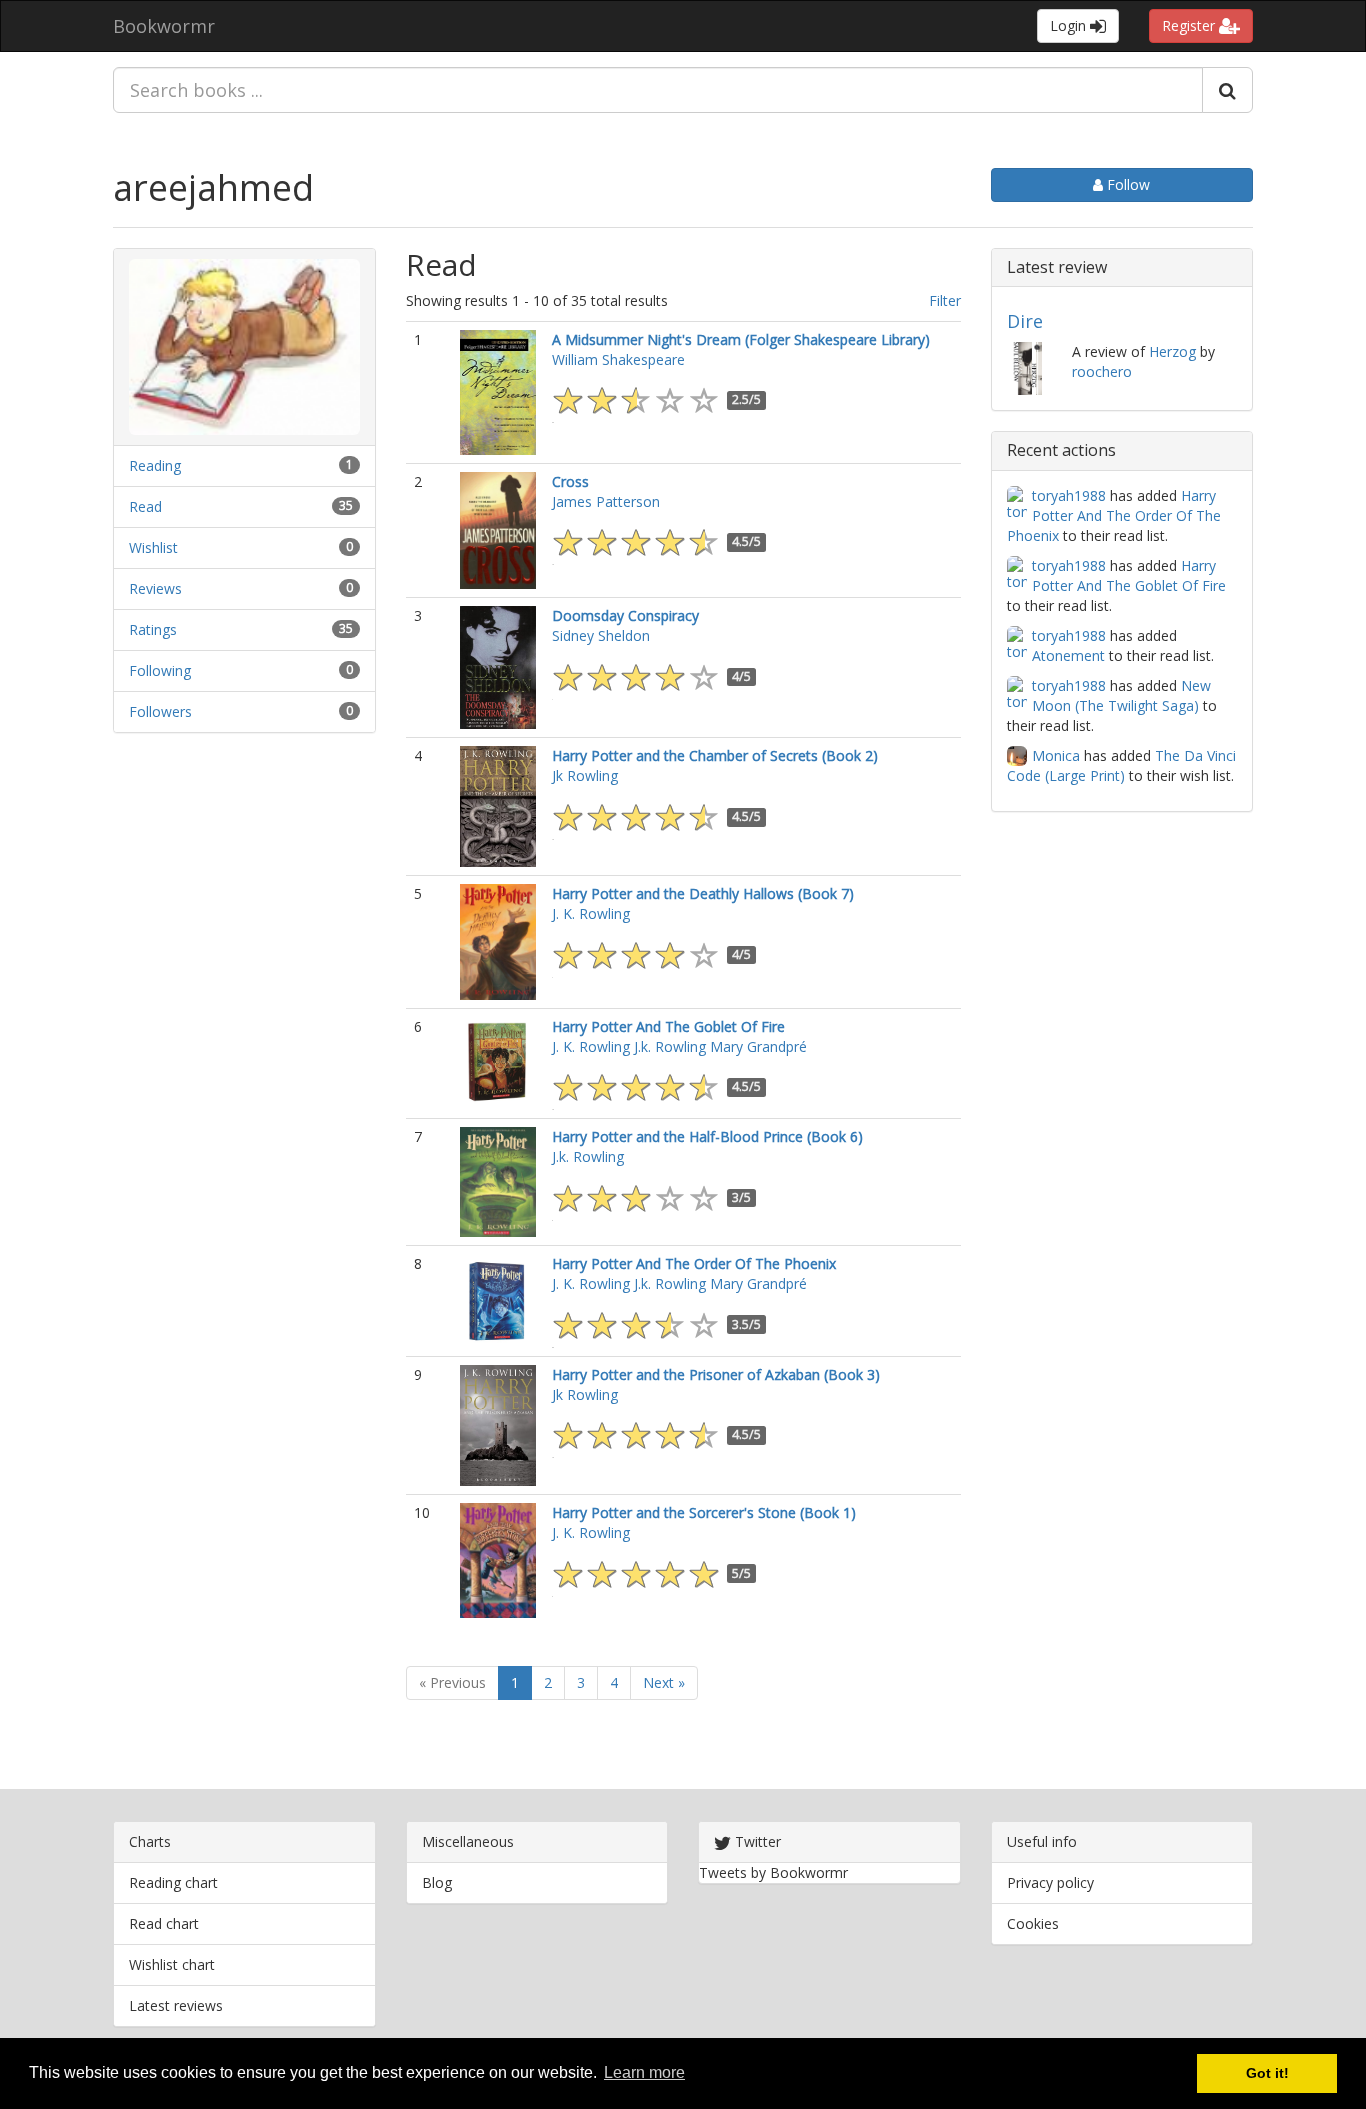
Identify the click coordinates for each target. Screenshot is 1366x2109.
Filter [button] (945, 300)
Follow (1126, 184)
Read (145, 506)
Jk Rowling (585, 775)
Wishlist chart (172, 1964)
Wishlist (153, 547)
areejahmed (213, 187)
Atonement (1068, 655)
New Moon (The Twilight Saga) (1121, 695)
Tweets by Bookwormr (773, 1872)
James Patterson (606, 501)
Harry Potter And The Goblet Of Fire (1129, 575)
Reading (155, 465)
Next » (664, 1682)
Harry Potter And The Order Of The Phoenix (1114, 515)
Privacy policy (1050, 1882)
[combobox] (658, 90)
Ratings (153, 629)
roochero (1102, 371)
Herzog (1172, 351)
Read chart (164, 1923)
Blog (437, 1882)
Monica (1056, 755)
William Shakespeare (618, 359)
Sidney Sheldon (601, 635)
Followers (160, 711)
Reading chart (173, 1882)
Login (1070, 25)
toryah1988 (1069, 495)
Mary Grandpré (758, 1046)
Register (1190, 25)
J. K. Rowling (591, 913)
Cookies (1033, 1923)
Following (160, 670)
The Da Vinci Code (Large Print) (1121, 765)
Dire (1025, 321)
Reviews (155, 588)
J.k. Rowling (670, 1046)
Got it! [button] (1267, 2073)
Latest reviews (176, 2005)
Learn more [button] (644, 2072)
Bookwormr (164, 26)
